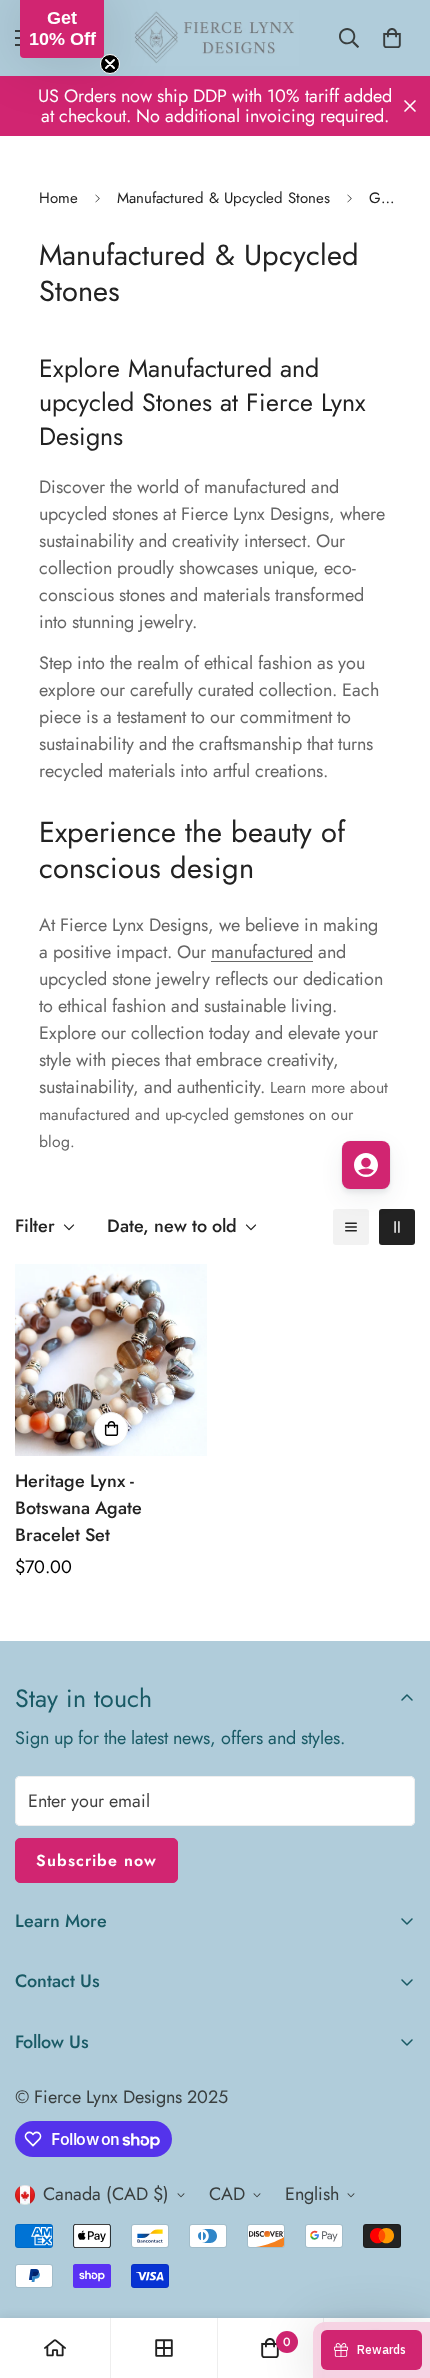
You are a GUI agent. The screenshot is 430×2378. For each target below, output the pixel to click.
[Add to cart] (111, 1429)
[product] (55, 2348)
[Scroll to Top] (394, 2272)
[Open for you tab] (366, 1165)
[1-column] (351, 1227)
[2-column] (397, 1227)
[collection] (164, 2348)
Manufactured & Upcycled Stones (223, 198)
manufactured (262, 952)
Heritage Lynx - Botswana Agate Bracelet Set (78, 1508)
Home (58, 198)
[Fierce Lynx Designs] (215, 38)
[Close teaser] (110, 64)
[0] (392, 38)
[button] (62, 29)
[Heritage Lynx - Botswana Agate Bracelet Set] (111, 1360)
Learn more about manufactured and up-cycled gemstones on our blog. (213, 1114)
